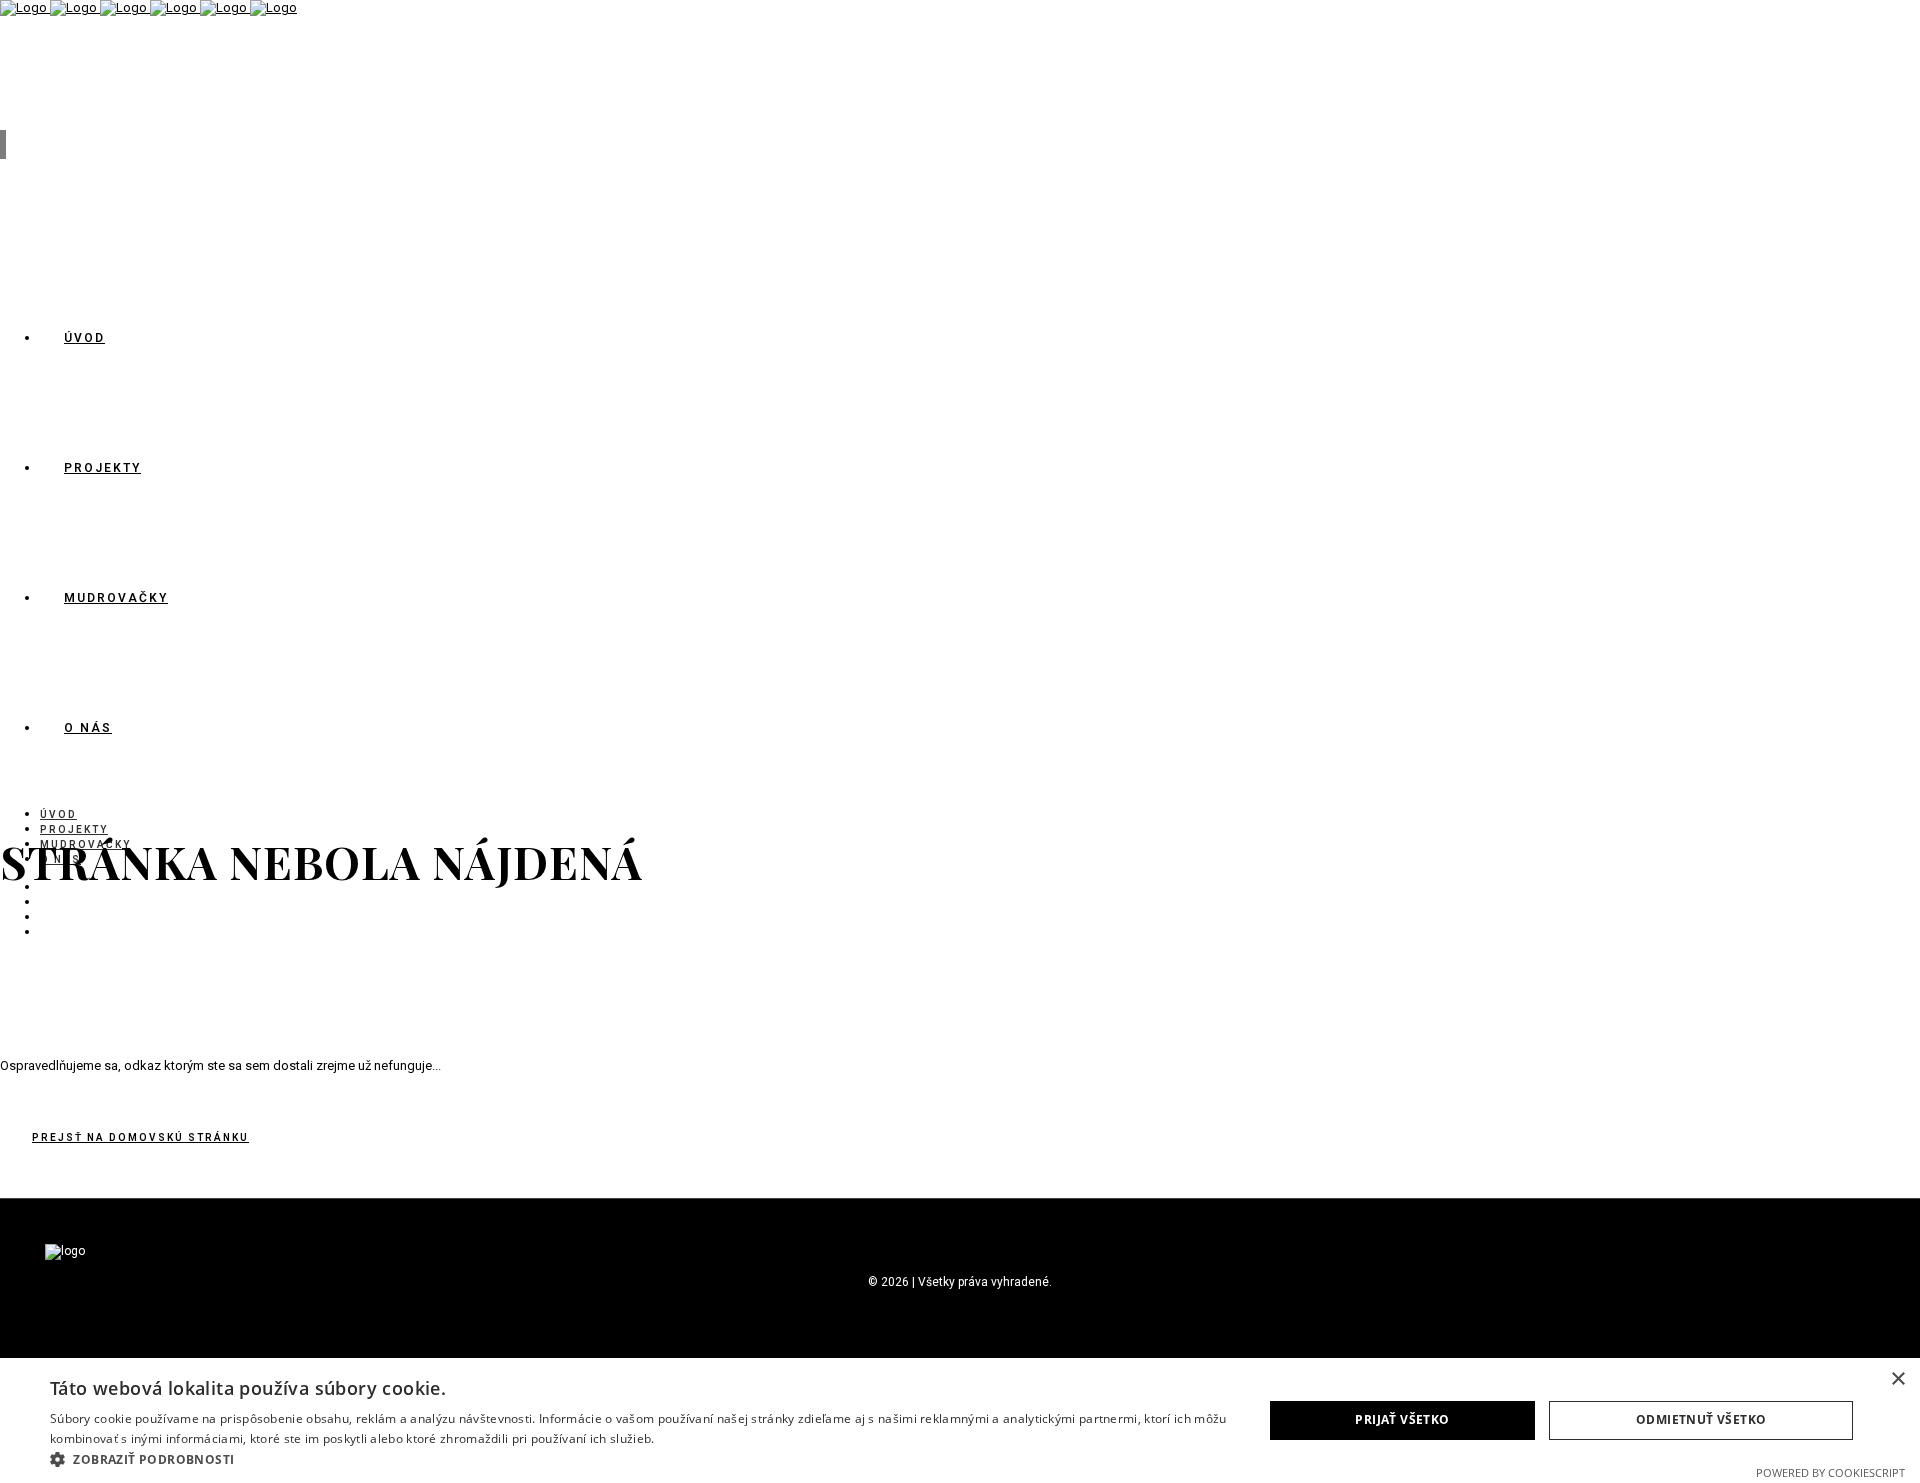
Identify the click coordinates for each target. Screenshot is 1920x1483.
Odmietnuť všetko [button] (1701, 1419)
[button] (638, 1458)
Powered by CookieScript (1830, 1472)
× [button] (1897, 1379)
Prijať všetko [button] (1402, 1419)
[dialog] (960, 1420)
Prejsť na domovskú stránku (140, 1137)
